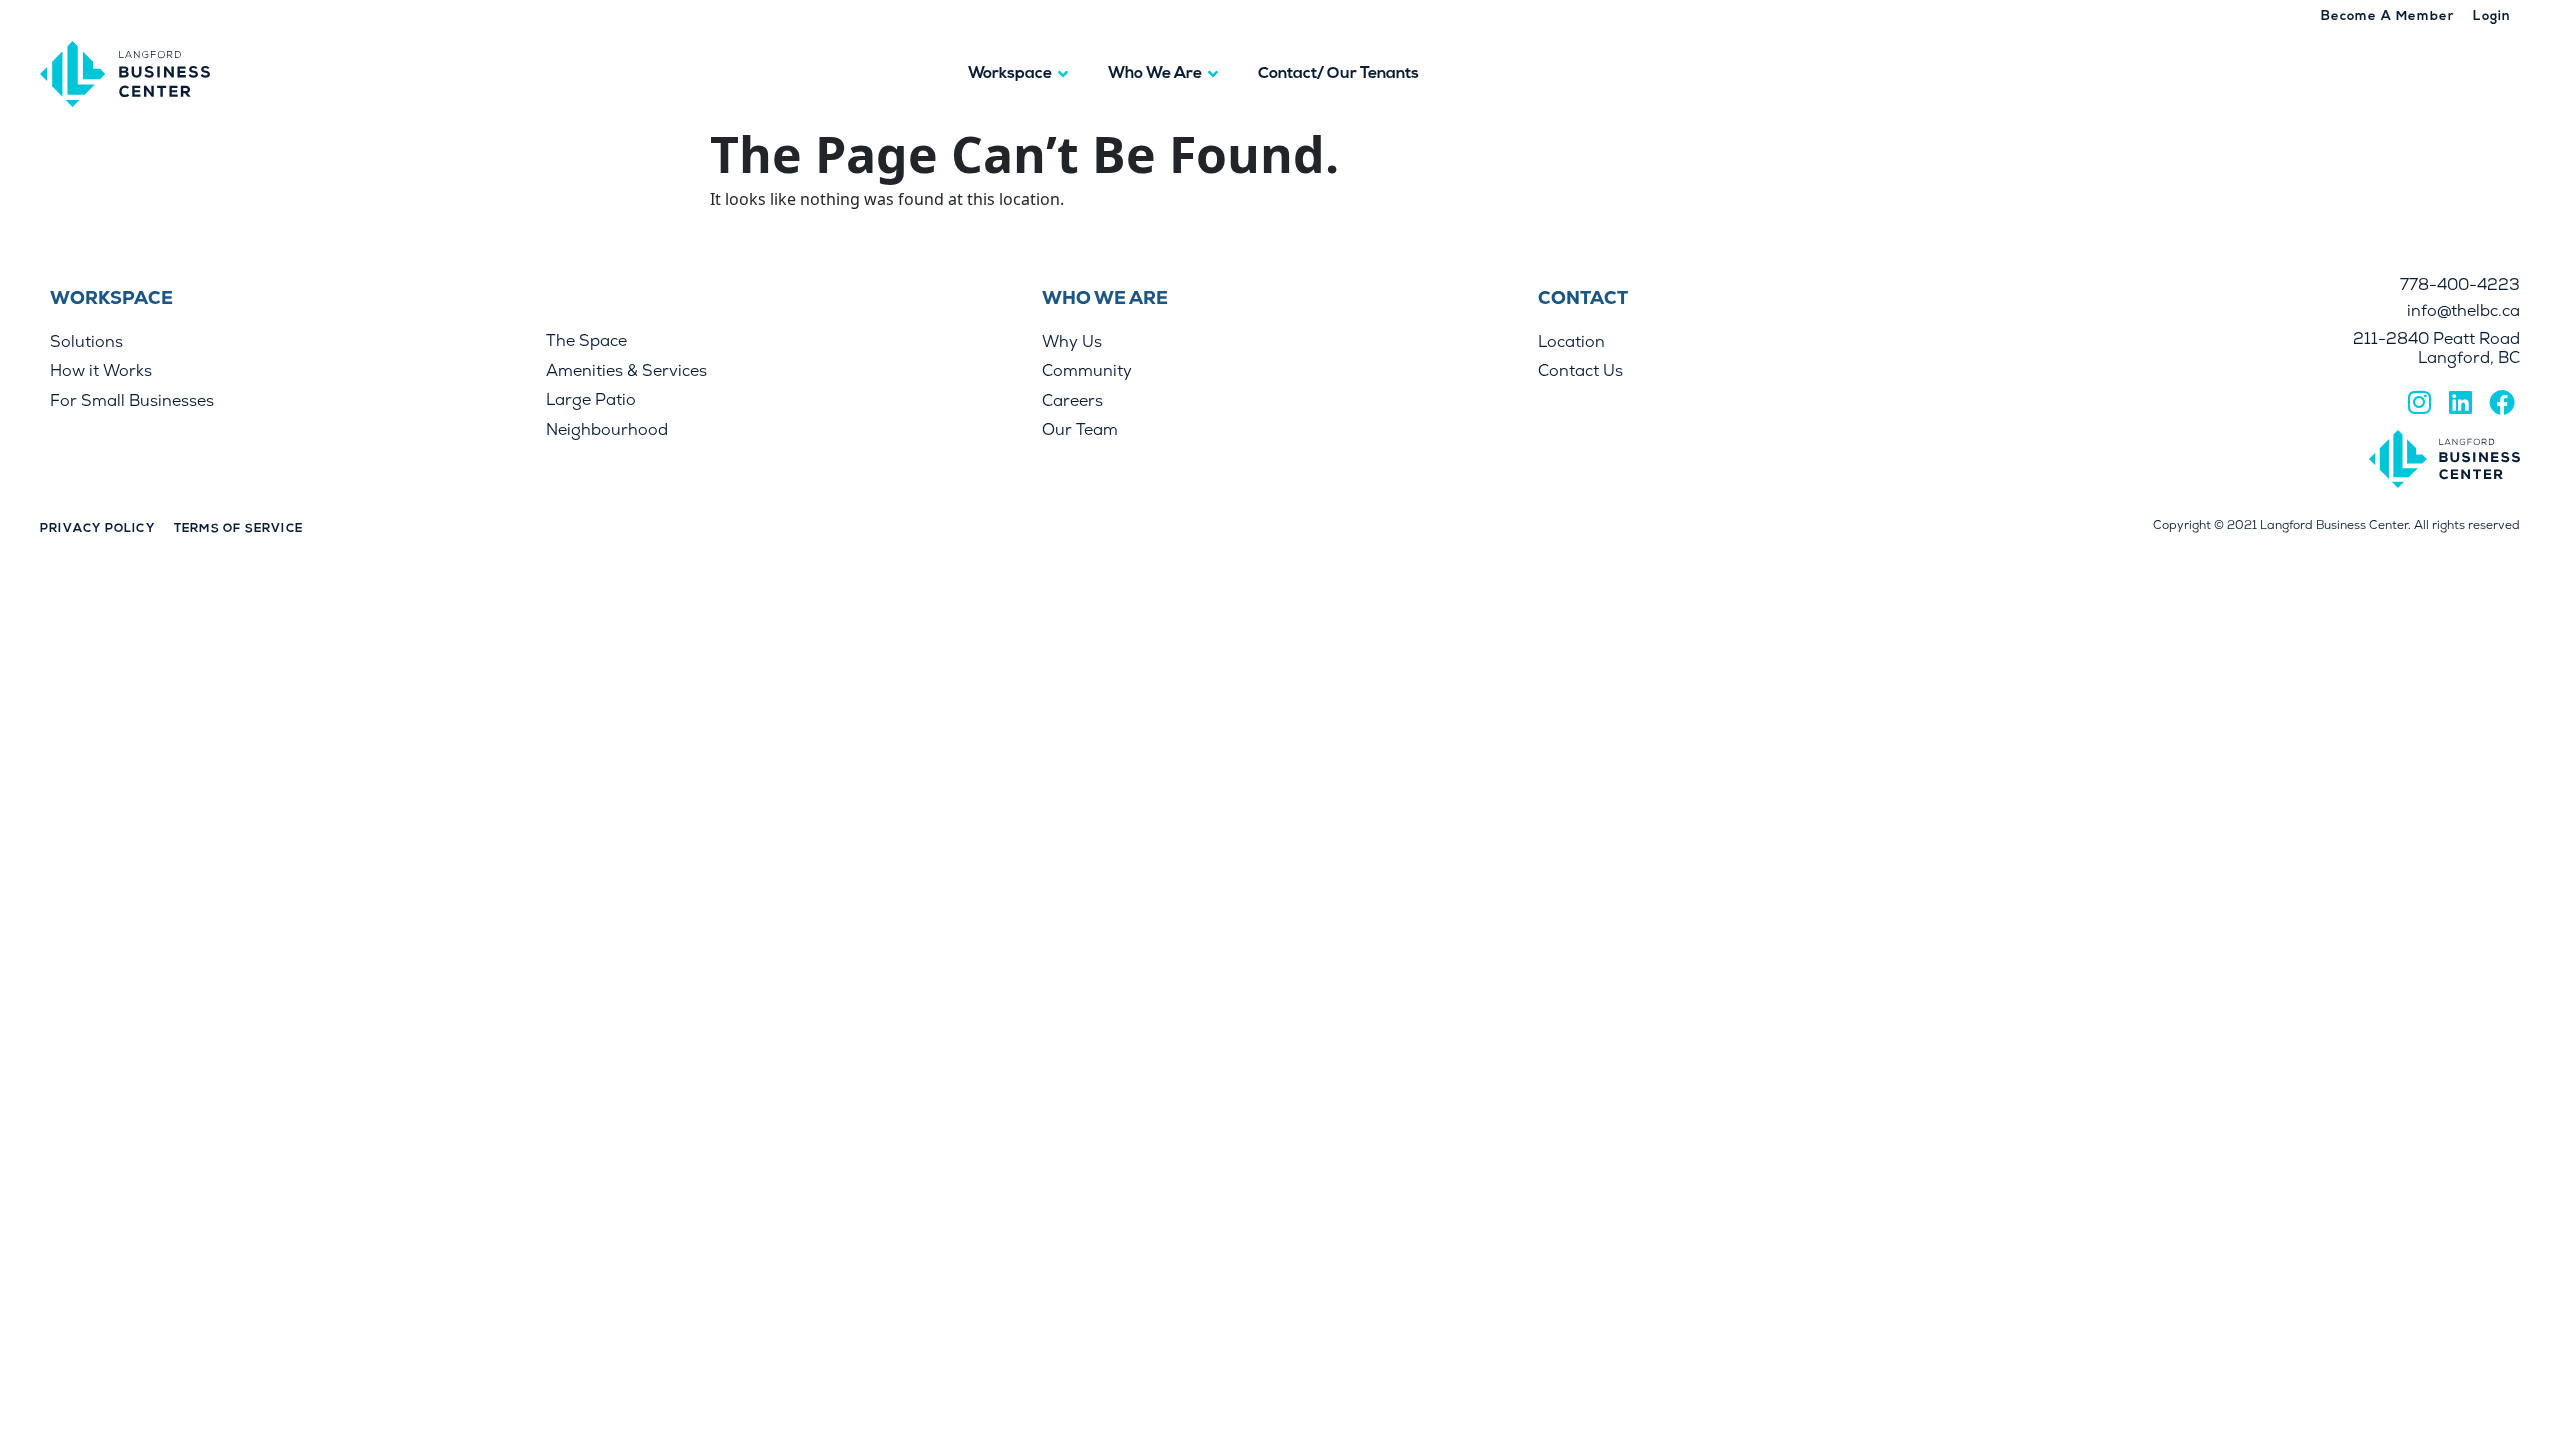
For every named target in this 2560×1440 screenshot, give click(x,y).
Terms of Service (238, 529)
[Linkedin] (2460, 401)
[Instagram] (2419, 401)
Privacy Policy (97, 529)
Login (2492, 16)
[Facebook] (2502, 401)
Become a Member (2388, 16)
